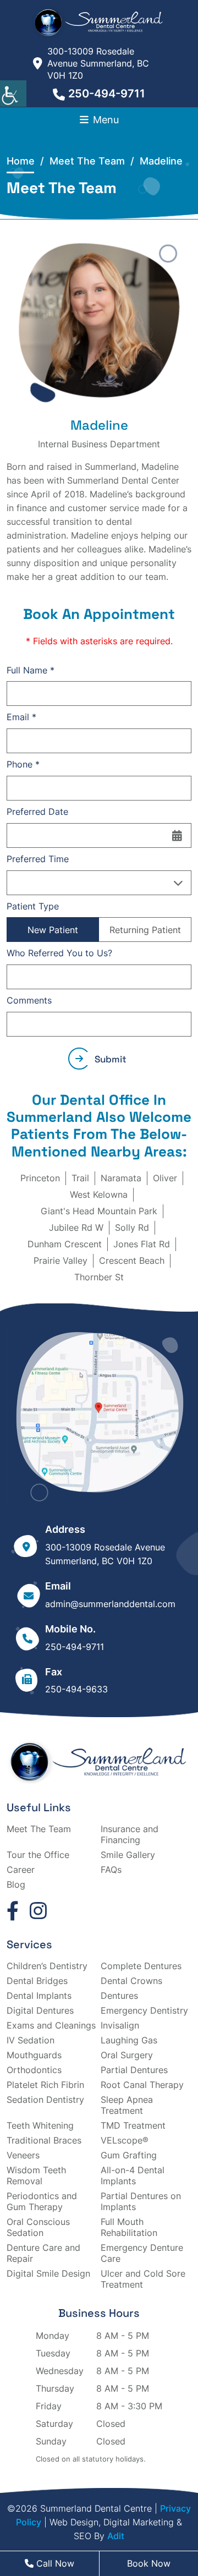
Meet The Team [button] (39, 1829)
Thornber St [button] (99, 1277)
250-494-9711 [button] (107, 94)
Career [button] (21, 1870)
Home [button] (21, 161)
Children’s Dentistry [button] (47, 1966)
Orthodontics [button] (34, 2070)
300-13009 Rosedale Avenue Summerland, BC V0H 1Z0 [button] (98, 63)
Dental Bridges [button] (37, 1981)
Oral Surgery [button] (127, 2055)
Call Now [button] (54, 2563)
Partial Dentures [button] (134, 2070)
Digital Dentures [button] (40, 2010)
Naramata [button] (121, 1178)
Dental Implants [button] (39, 1996)
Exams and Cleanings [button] (51, 2025)
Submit (111, 1059)
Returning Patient (145, 930)
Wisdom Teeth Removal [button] (36, 2175)
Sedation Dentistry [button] (45, 2100)
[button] (99, 22)
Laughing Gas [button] (129, 2040)
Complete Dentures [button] (141, 1966)
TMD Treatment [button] (133, 2125)
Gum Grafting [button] (129, 2155)
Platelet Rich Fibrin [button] (45, 2085)
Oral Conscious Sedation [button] (38, 2227)
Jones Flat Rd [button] (142, 1244)
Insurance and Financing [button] (130, 1834)
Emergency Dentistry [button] (144, 2010)
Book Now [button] (149, 2563)
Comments (29, 1000)
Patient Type (33, 906)
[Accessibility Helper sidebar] (13, 94)
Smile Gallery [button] (128, 1855)
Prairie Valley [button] (61, 1260)
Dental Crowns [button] (131, 1981)
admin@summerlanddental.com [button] (110, 1604)
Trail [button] (80, 1178)
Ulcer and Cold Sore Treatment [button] (143, 2279)
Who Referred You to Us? (59, 953)
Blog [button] (16, 1884)
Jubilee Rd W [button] (76, 1227)
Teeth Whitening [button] (40, 2125)
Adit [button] (116, 2536)
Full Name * (31, 670)
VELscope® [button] (125, 2140)
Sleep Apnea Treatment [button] (127, 2105)
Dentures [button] (119, 1996)
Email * (21, 717)
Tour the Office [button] (38, 1855)
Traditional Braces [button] (44, 2140)
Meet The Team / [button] (95, 161)
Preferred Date (37, 812)
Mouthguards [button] (34, 2055)
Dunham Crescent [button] (65, 1244)
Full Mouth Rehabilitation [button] (129, 2227)
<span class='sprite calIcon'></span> (177, 835)
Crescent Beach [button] (132, 1260)
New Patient (53, 930)
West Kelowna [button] (99, 1194)
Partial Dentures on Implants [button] (141, 2201)
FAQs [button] (111, 1870)
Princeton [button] (40, 1178)
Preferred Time (38, 859)
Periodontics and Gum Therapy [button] (42, 2201)
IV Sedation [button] (31, 2040)
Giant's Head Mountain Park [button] (99, 1211)
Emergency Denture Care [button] (142, 2253)
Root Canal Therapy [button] (142, 2085)
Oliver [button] (165, 1178)
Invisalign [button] (120, 2025)
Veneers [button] (23, 2155)
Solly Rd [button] (132, 1227)
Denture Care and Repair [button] (43, 2253)
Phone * (23, 764)
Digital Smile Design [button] (48, 2273)
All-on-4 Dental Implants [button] (133, 2175)
